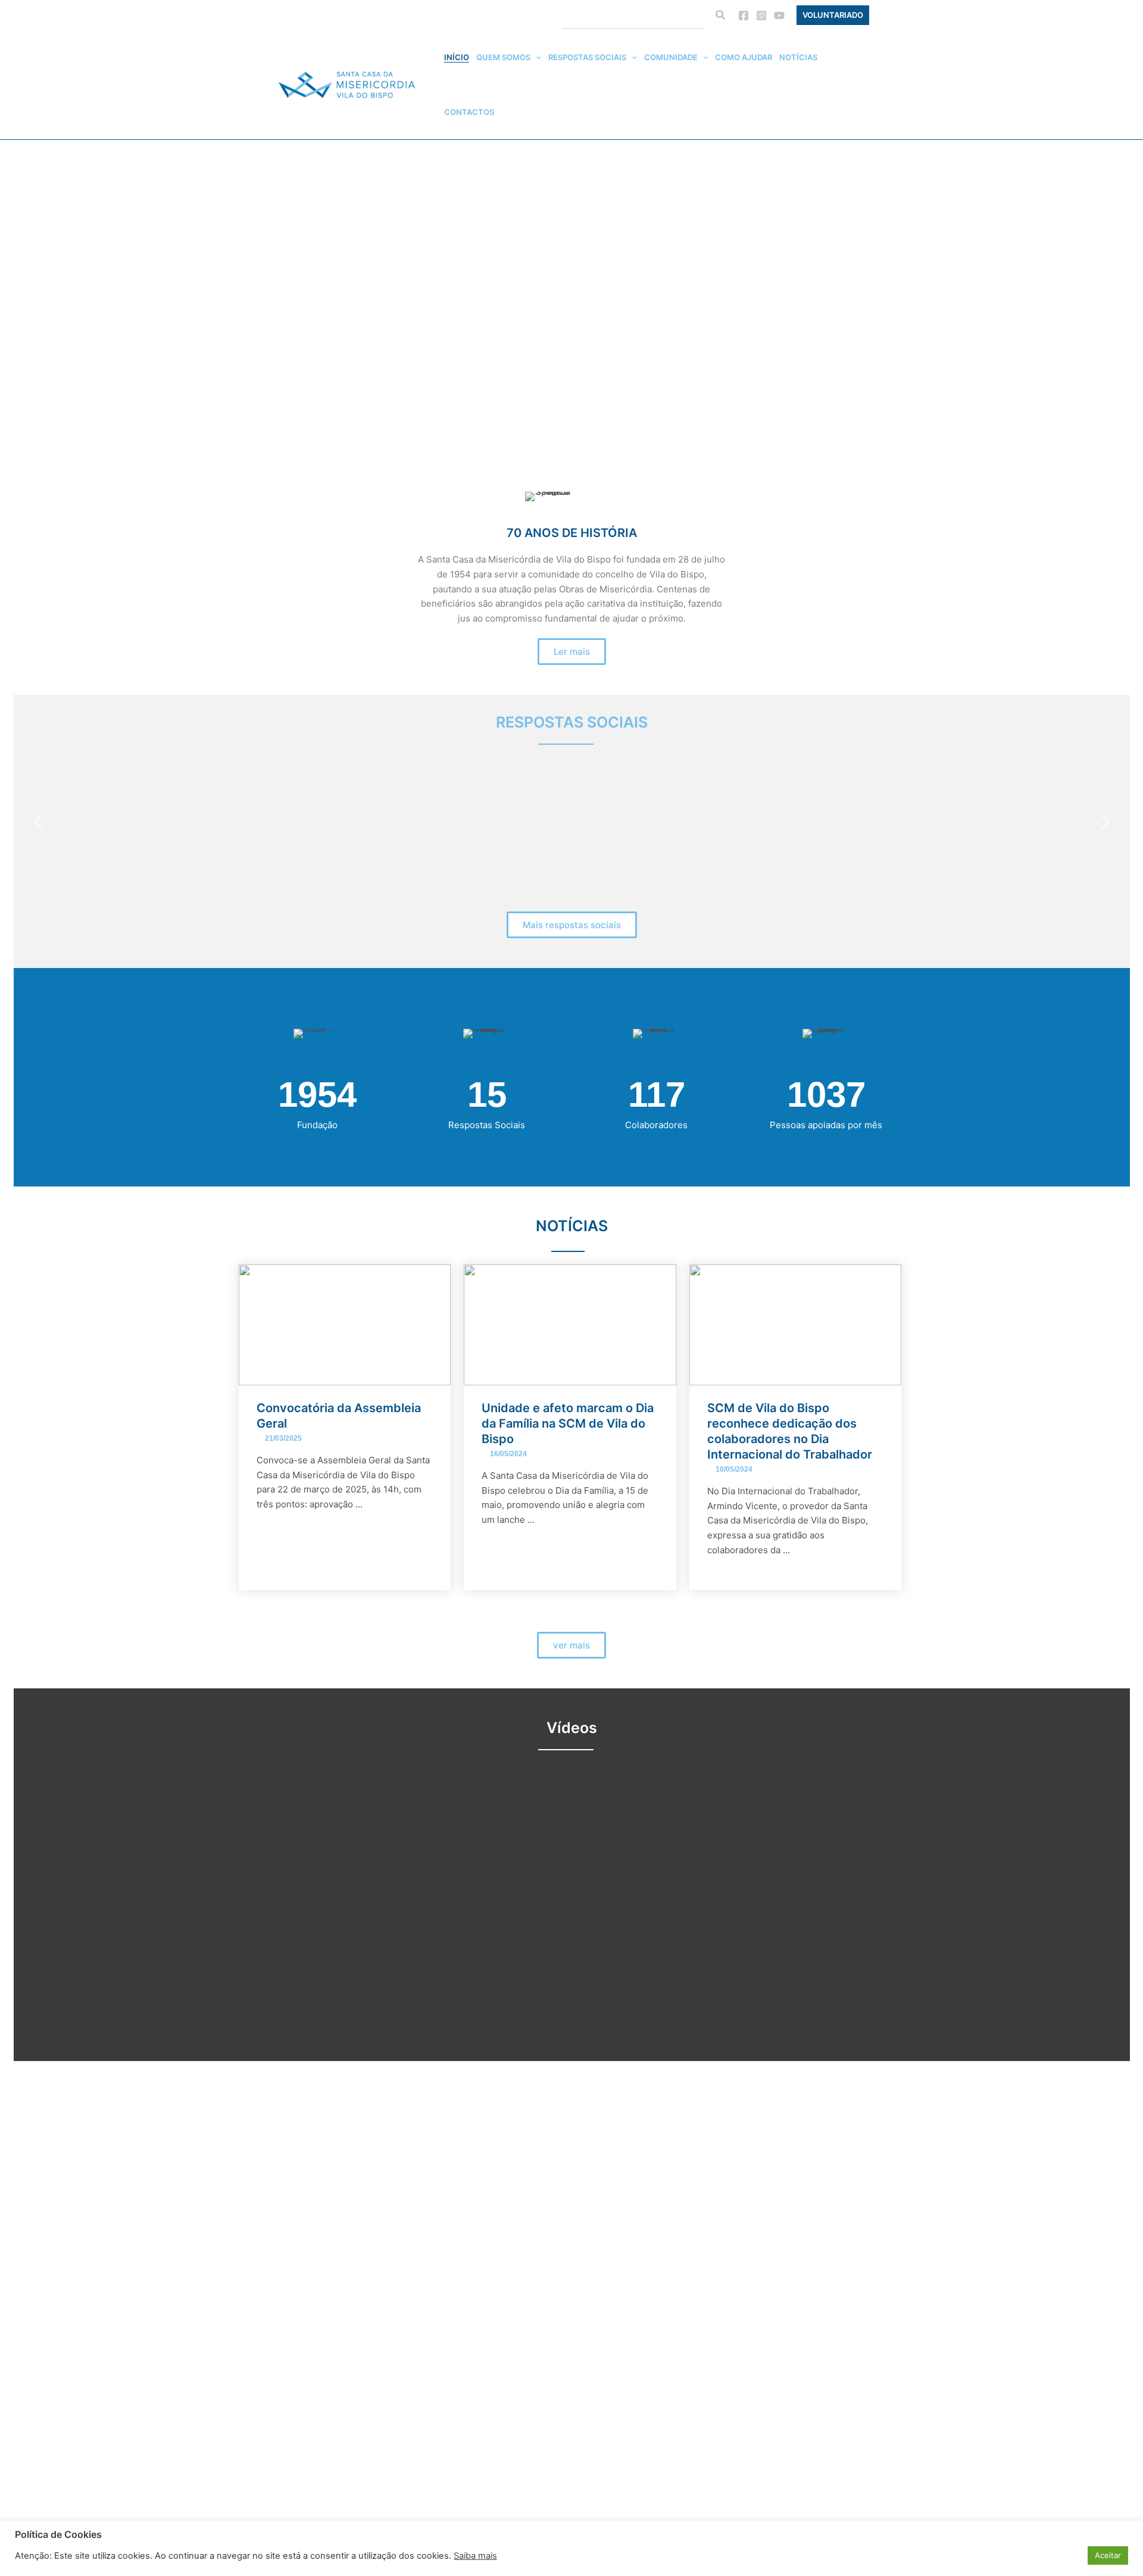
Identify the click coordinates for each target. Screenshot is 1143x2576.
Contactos (469, 112)
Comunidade (671, 57)
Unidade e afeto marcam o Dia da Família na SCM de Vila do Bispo (568, 1423)
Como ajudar (744, 57)
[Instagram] (761, 15)
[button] (721, 15)
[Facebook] (744, 15)
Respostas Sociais (587, 57)
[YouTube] (779, 15)
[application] (536, 57)
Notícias (798, 57)
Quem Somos (503, 57)
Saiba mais (475, 2556)
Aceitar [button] (1108, 2555)
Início (457, 57)
